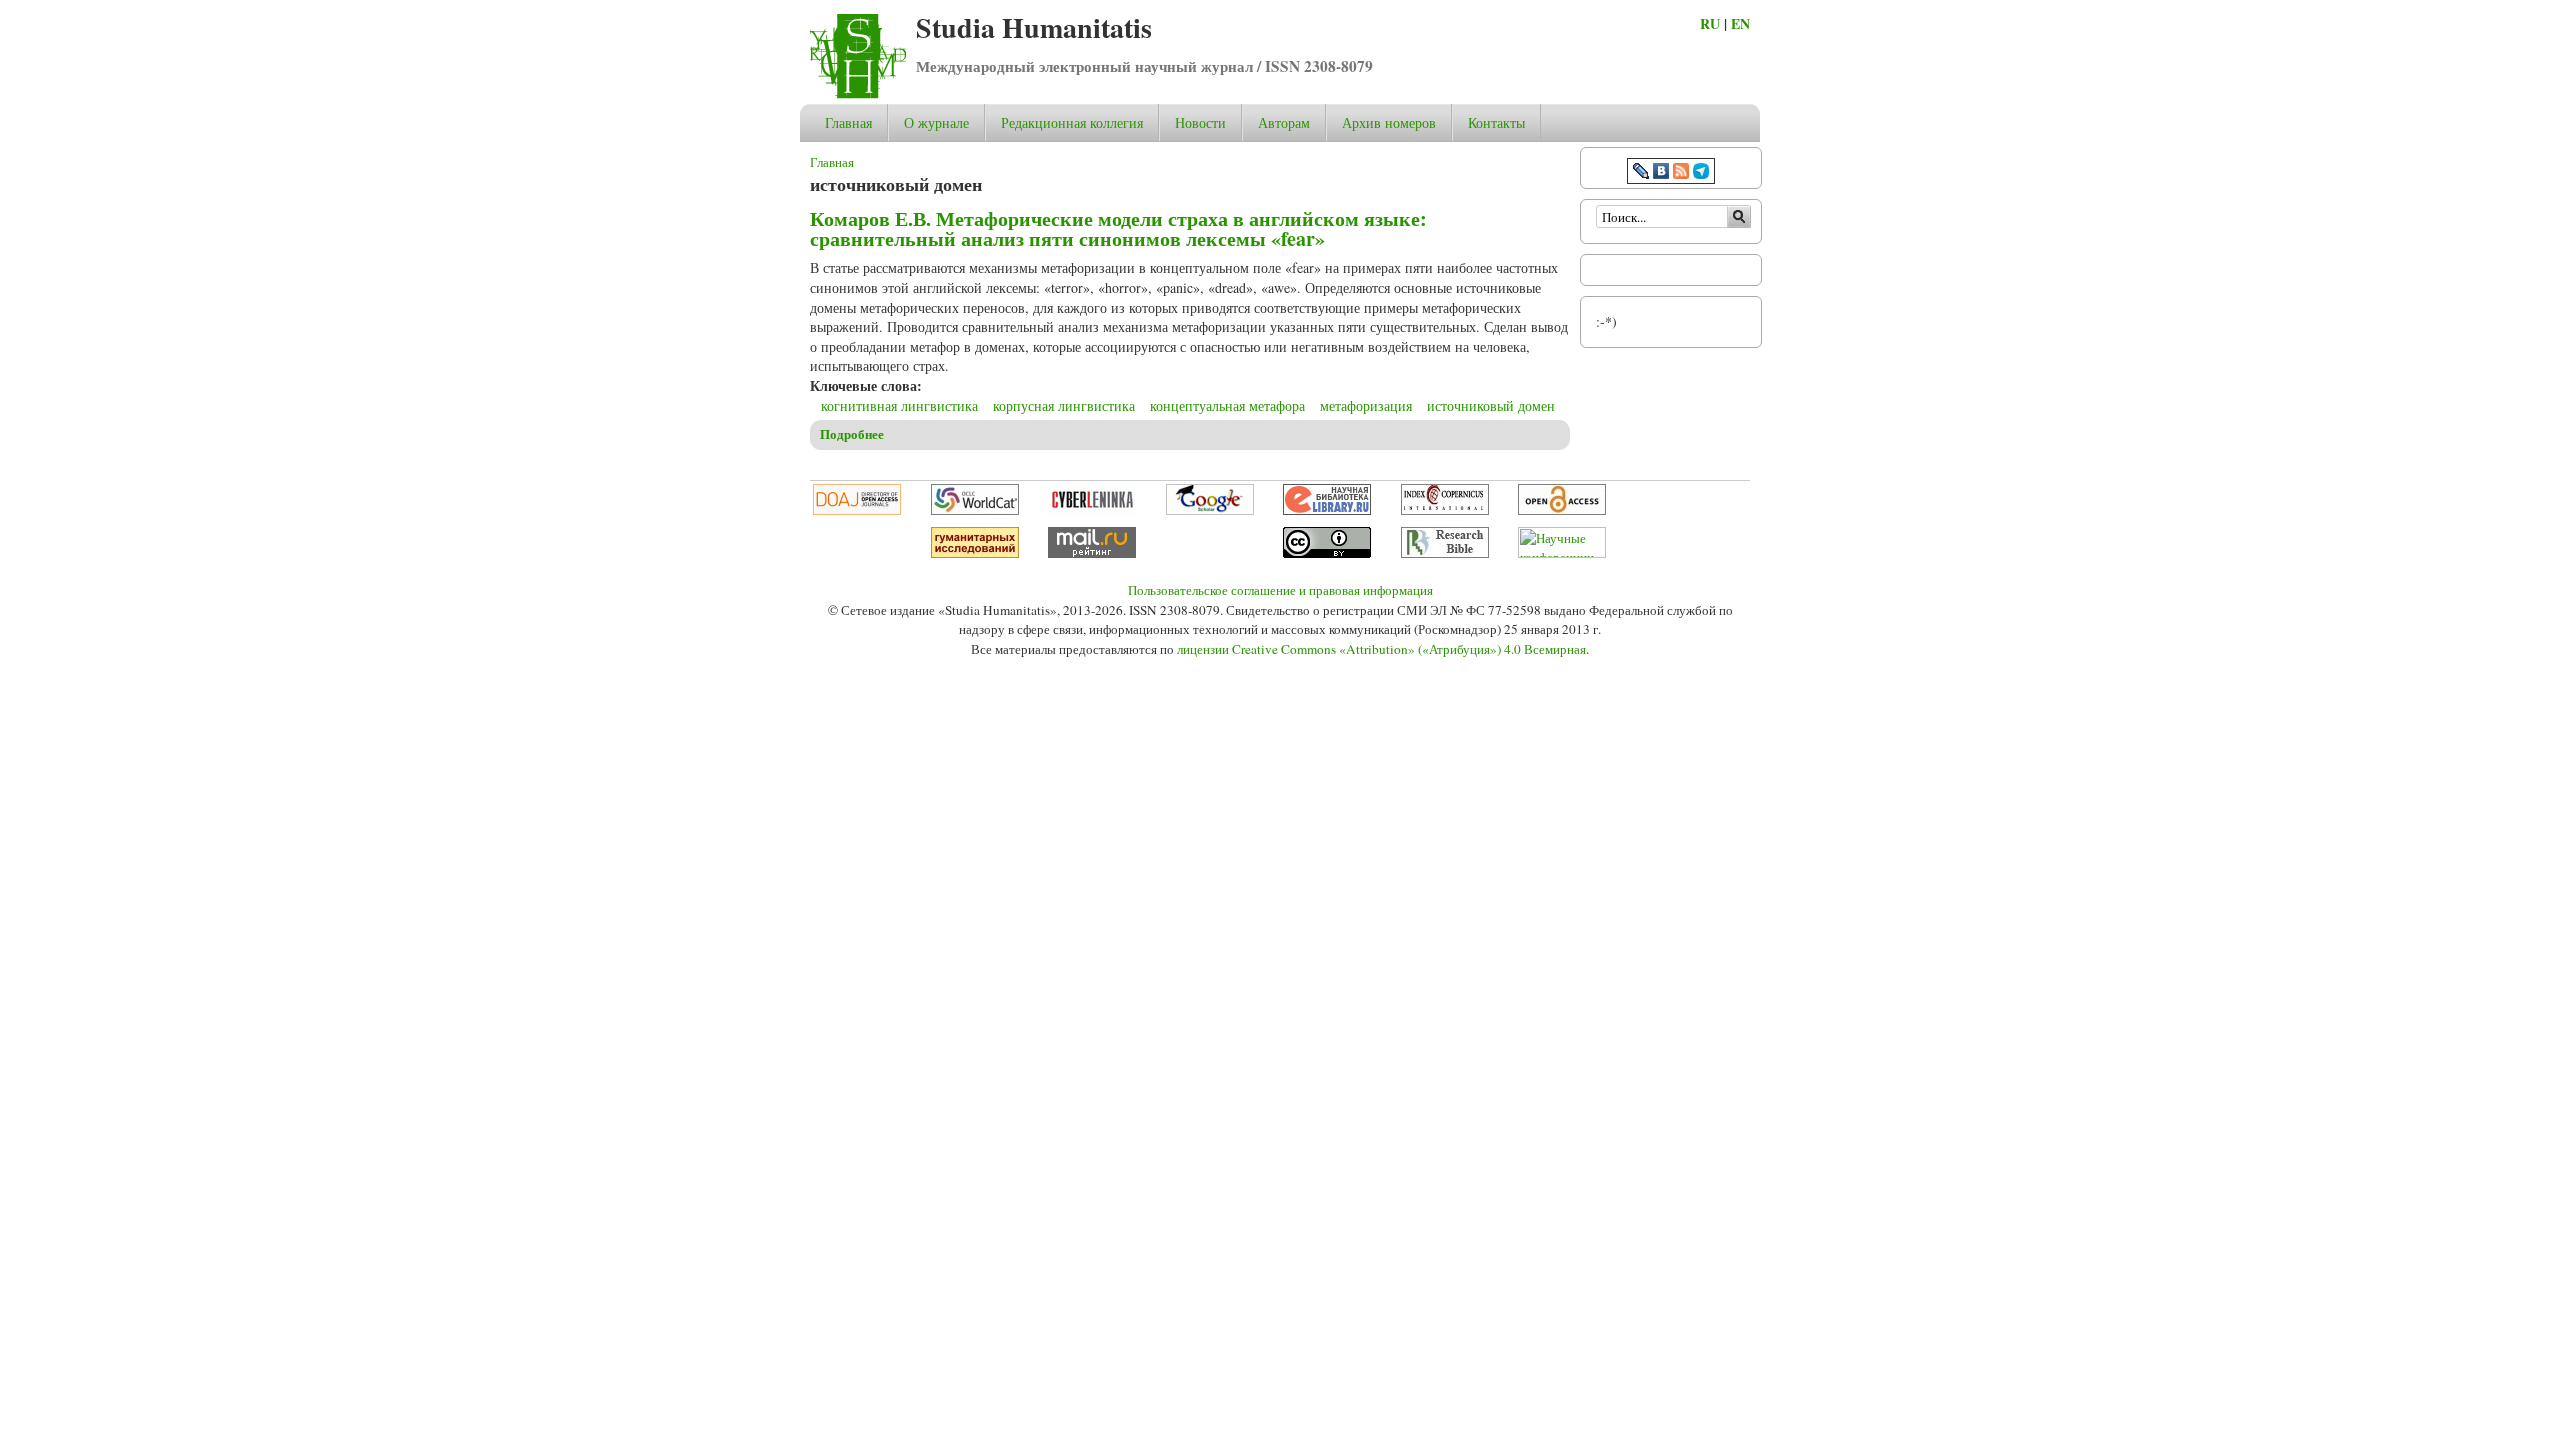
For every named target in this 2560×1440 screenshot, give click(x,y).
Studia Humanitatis (1034, 27)
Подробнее (852, 434)
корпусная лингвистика (1064, 405)
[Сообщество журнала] (1643, 173)
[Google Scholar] (1210, 510)
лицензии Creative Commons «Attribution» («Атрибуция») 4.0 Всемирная (1381, 649)
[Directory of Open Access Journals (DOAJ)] (857, 510)
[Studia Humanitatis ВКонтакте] (1661, 173)
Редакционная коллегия (1072, 122)
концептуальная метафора (1227, 405)
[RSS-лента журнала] (1681, 173)
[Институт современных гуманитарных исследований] (975, 553)
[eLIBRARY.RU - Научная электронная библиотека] (1327, 510)
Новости (1200, 122)
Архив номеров (1389, 122)
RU (1710, 23)
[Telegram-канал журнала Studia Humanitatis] (1701, 173)
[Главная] (858, 93)
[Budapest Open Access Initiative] (1562, 510)
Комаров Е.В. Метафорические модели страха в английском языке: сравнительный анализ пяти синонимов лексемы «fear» (1118, 228)
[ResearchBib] (1445, 553)
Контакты (1496, 122)
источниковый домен (1491, 405)
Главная (848, 122)
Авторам (1284, 122)
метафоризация (1366, 405)
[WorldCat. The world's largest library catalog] (975, 510)
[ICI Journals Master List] (1445, 510)
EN (1740, 23)
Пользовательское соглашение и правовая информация (1280, 590)
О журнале (936, 122)
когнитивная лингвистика (899, 405)
